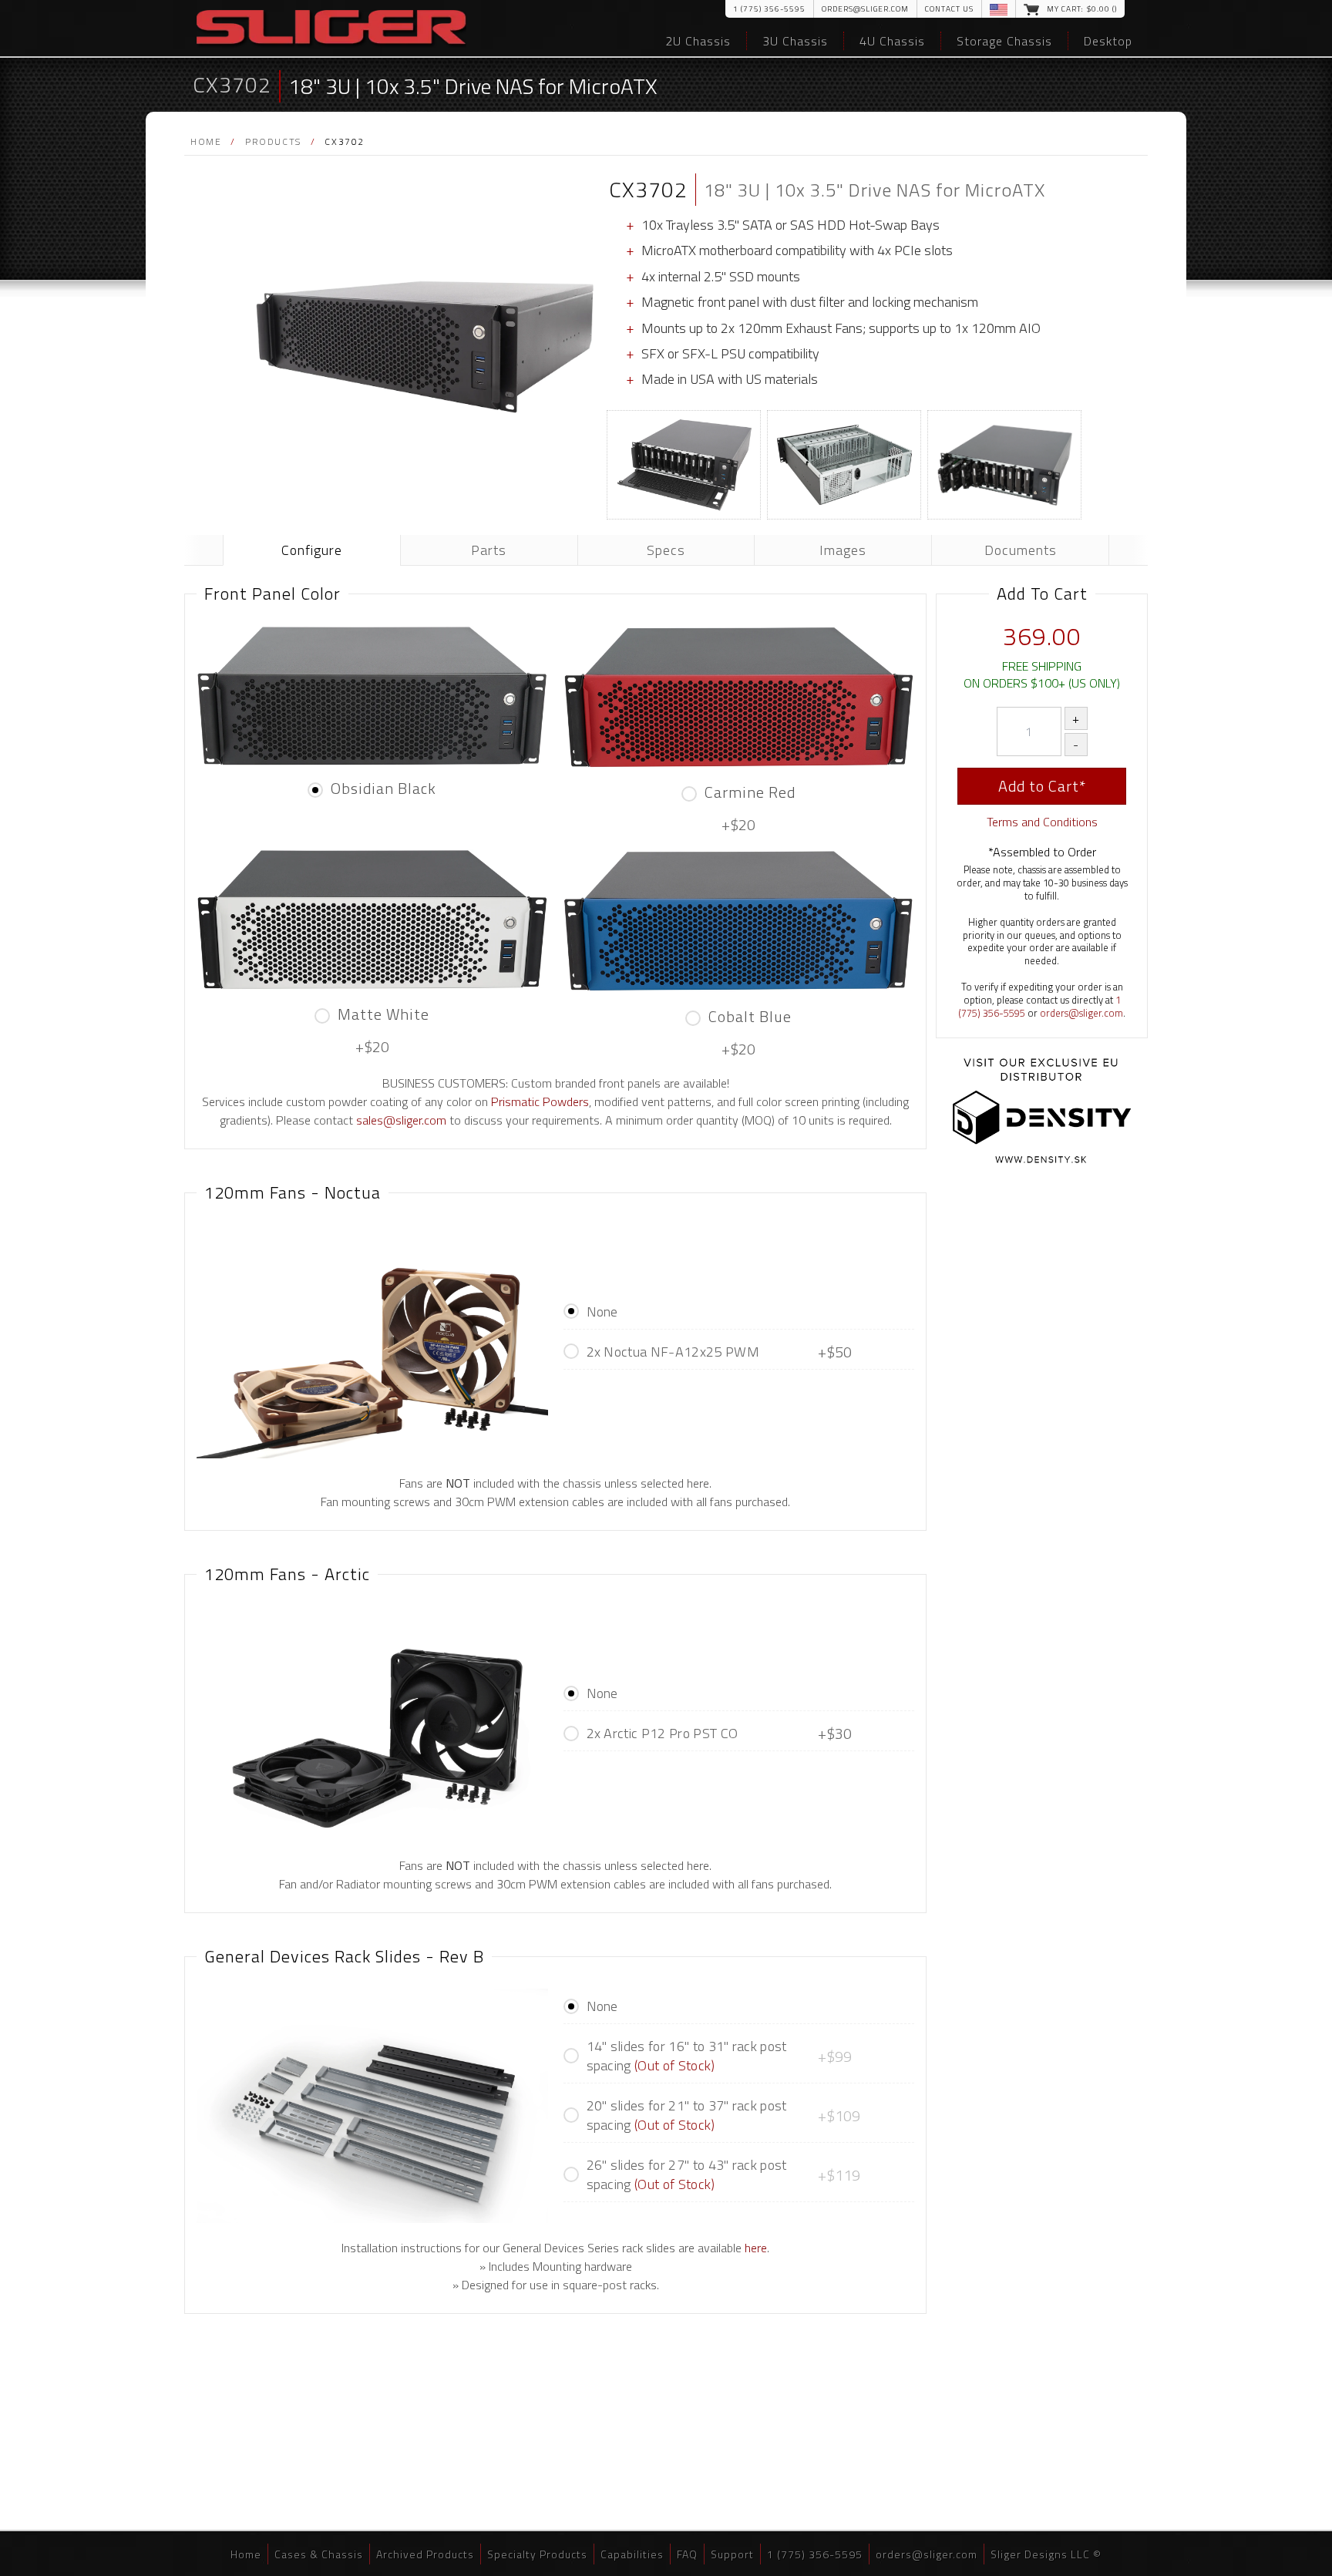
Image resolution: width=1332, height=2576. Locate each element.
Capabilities (632, 2554)
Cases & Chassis (319, 2554)
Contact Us (949, 9)
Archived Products (425, 2554)
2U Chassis (698, 41)
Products (273, 141)
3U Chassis (795, 41)
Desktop (1108, 41)
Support (732, 2554)
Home (206, 141)
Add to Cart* (1042, 786)
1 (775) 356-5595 (769, 9)
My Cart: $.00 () (1082, 9)
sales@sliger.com (401, 1120)
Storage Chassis (1004, 41)
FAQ (687, 2554)
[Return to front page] (331, 29)
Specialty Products (537, 2554)
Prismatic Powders (540, 1101)
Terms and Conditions (1042, 822)
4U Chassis (892, 41)
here (756, 2248)
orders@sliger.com (865, 9)
